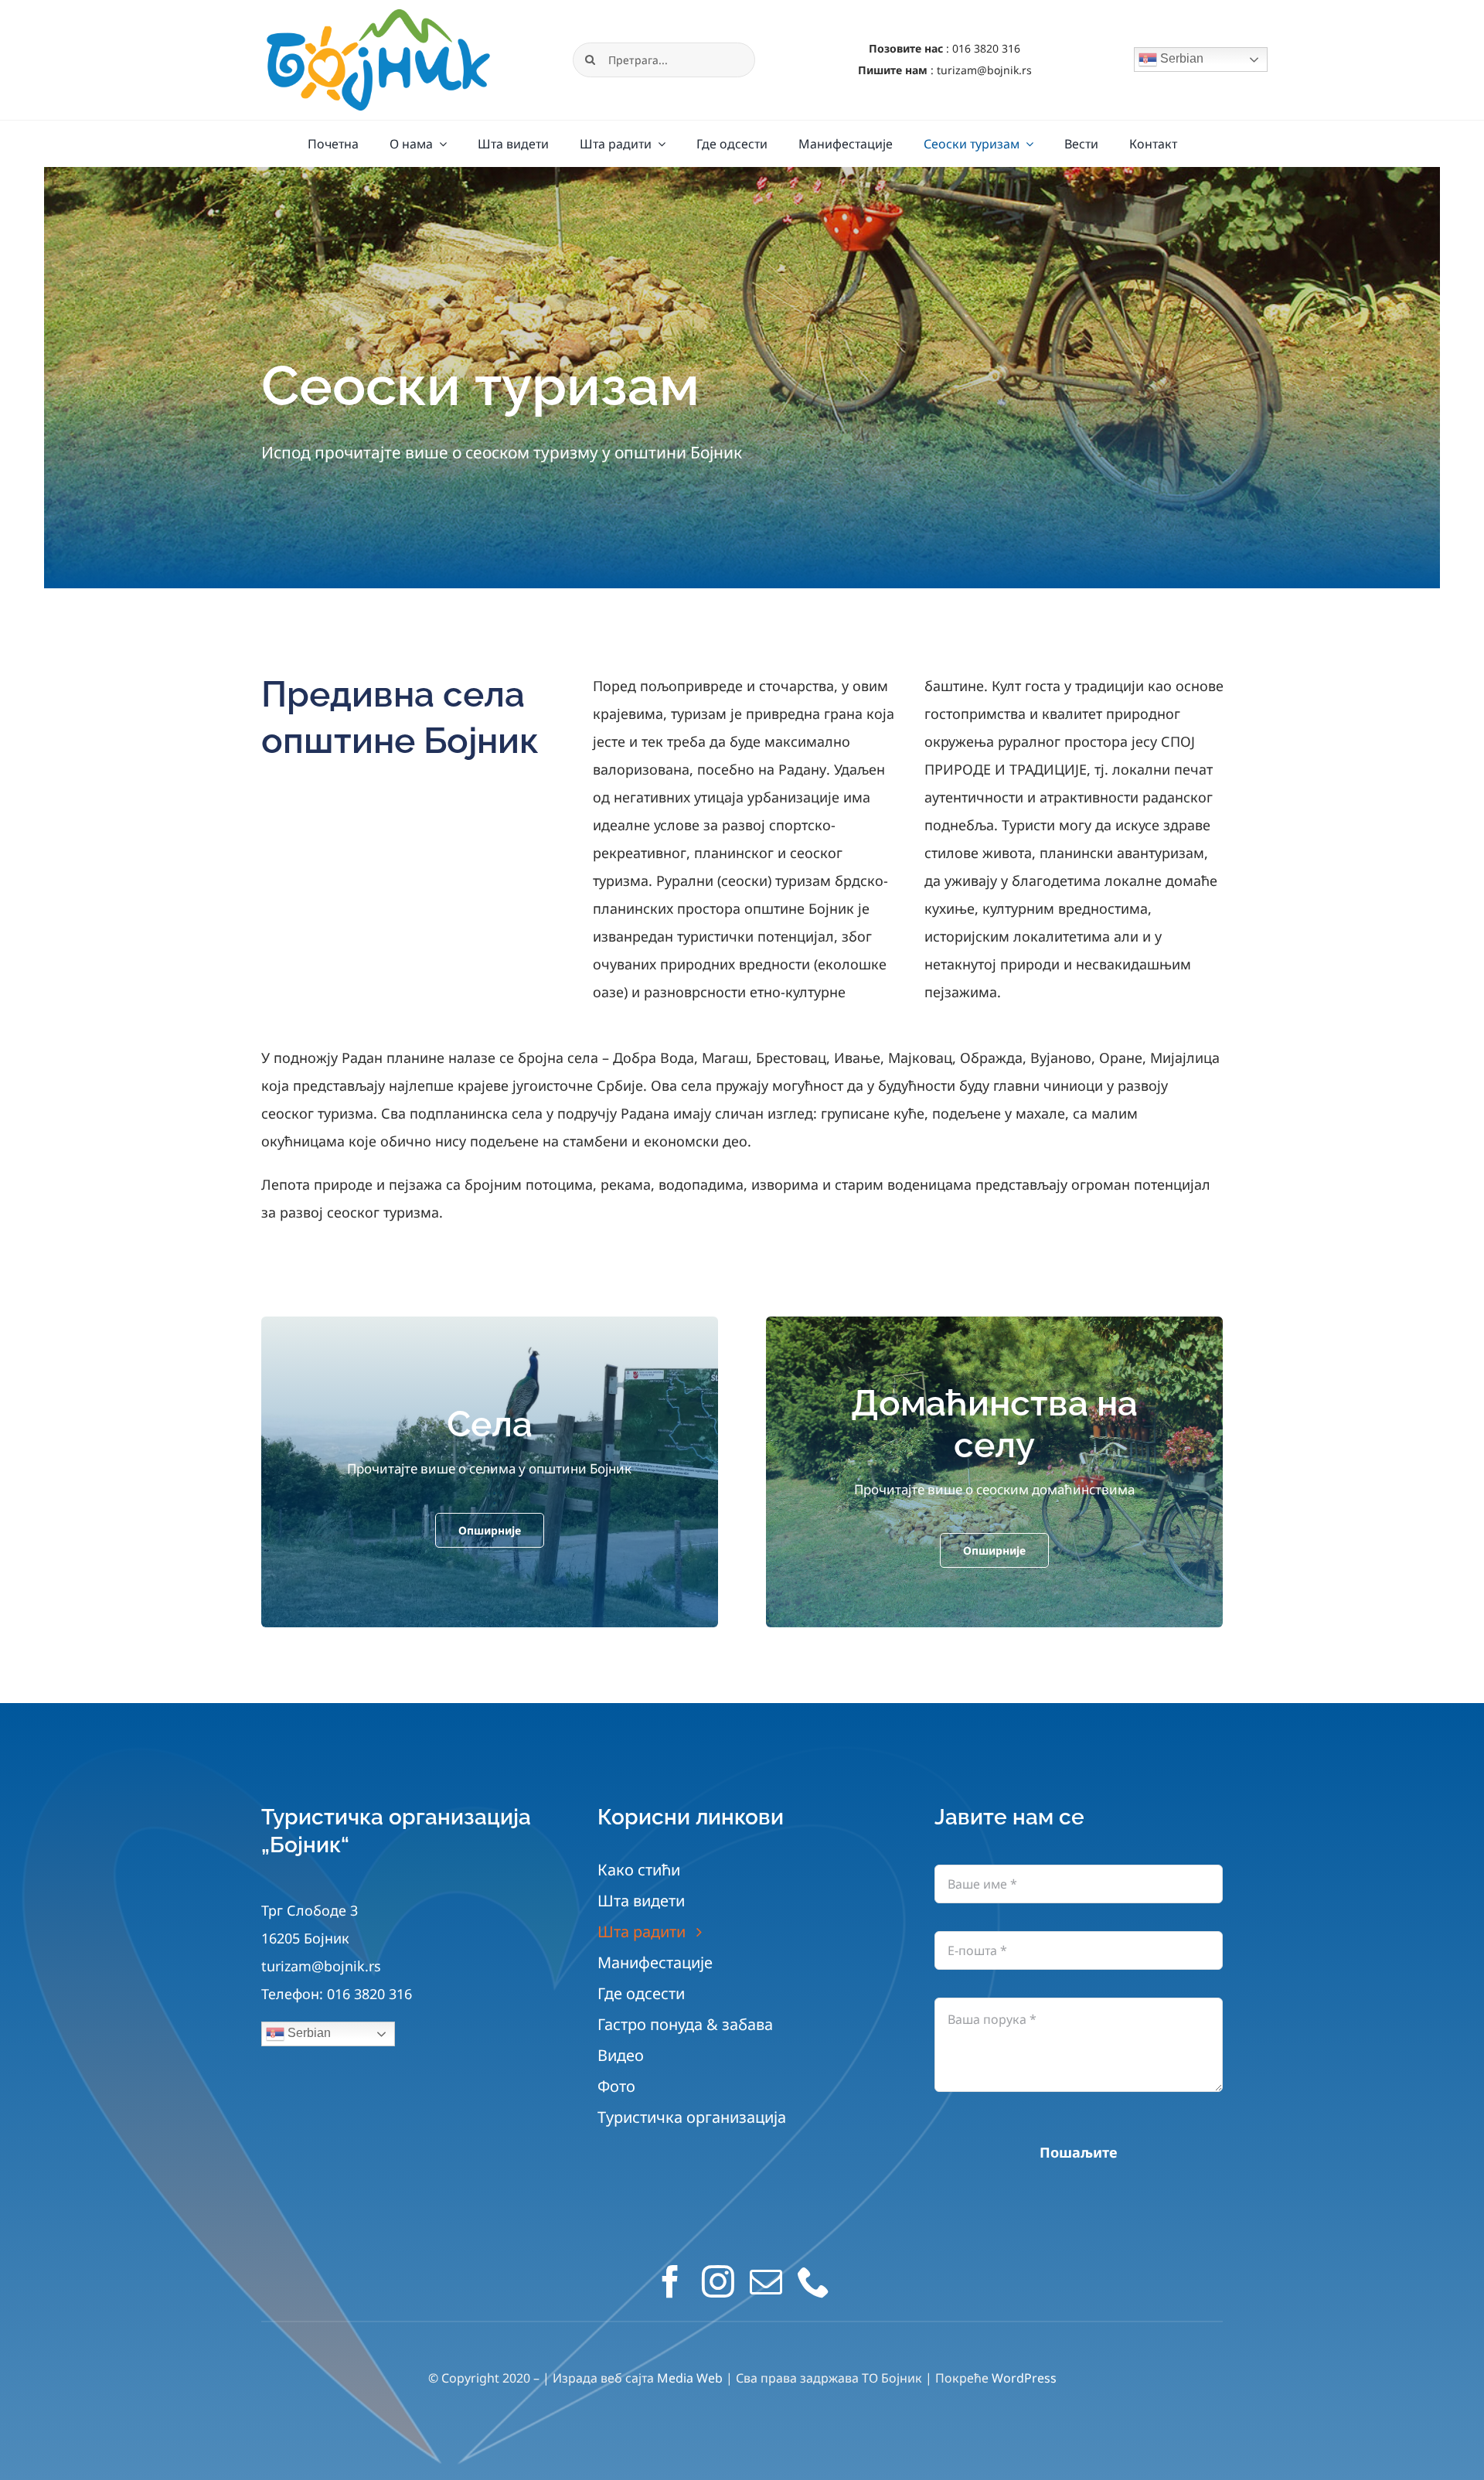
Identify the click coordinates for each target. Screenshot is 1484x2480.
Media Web (690, 2378)
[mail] (766, 2281)
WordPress (1024, 2378)
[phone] (814, 2281)
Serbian (1180, 59)
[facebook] (670, 2281)
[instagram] (718, 2281)
